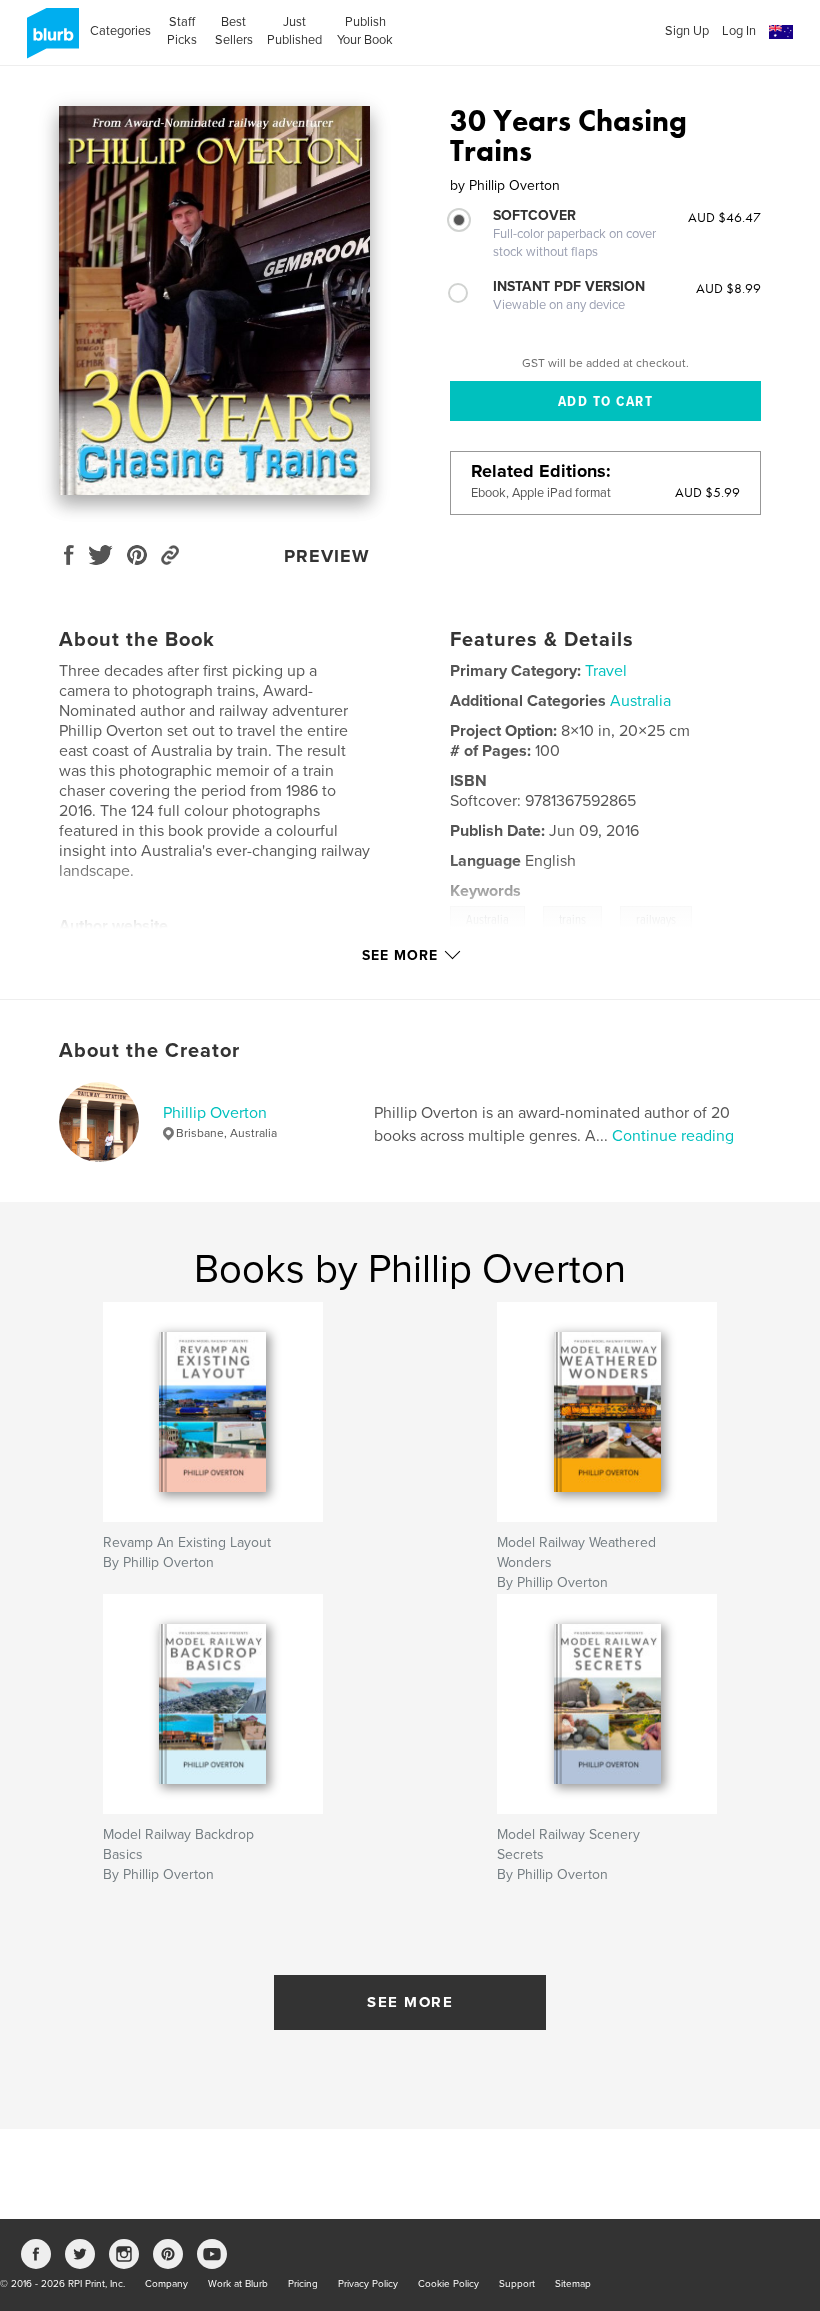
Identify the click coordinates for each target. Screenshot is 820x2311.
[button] (781, 32)
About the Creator (149, 1051)
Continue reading (673, 1136)
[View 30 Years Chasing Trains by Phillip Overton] (214, 300)
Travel (606, 671)
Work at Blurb (238, 2284)
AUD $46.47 (724, 217)
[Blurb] (49, 41)
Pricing (303, 2284)
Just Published (294, 31)
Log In (739, 31)
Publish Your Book (365, 31)
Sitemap (573, 2284)
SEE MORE (410, 2002)
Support (517, 2284)
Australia (640, 701)
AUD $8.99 (728, 288)
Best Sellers (234, 31)
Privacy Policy (368, 2284)
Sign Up (687, 31)
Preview (327, 556)
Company (166, 2284)
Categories (120, 31)
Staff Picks (182, 31)
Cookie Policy (448, 2284)
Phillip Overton (215, 1113)
